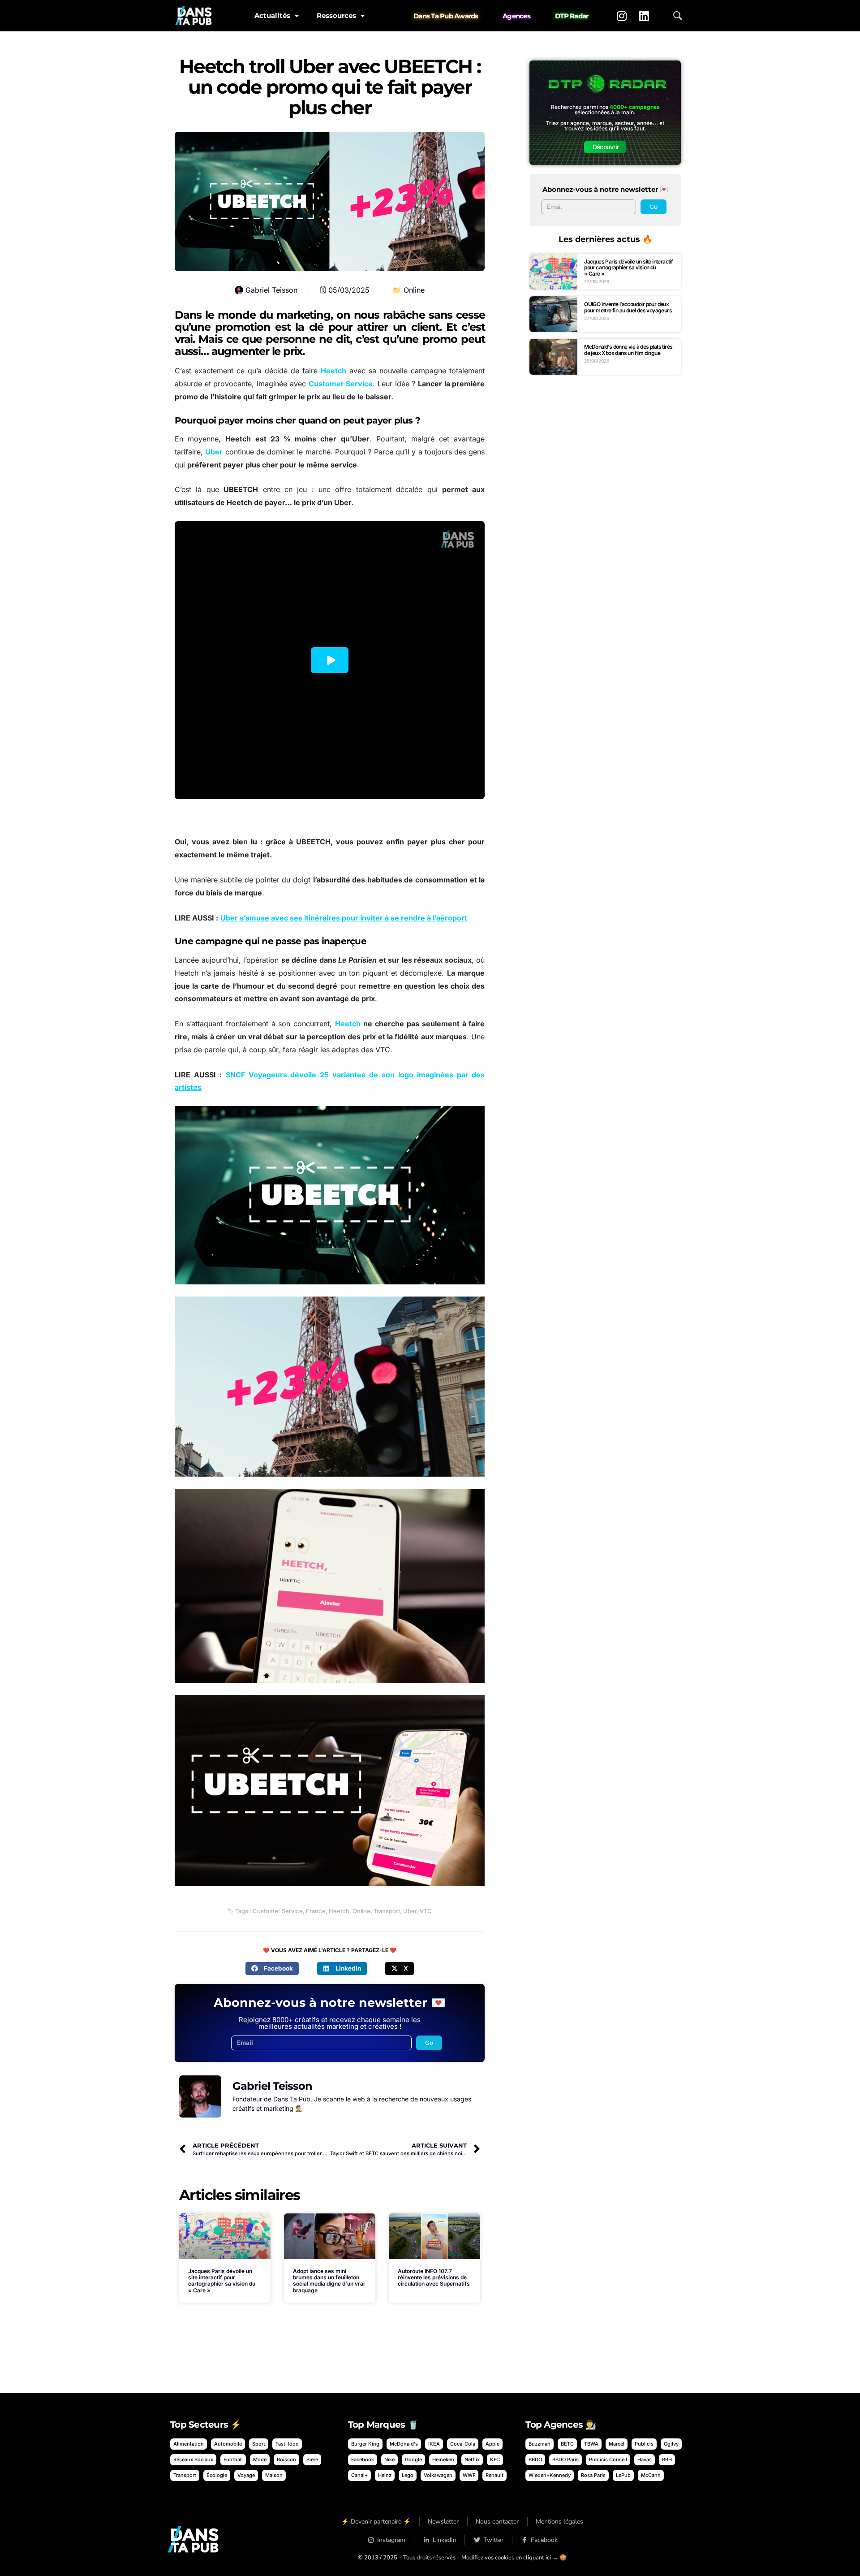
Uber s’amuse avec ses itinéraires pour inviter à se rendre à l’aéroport (344, 918)
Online (414, 290)
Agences (516, 16)
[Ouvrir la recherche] (678, 16)
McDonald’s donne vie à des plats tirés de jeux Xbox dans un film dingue (628, 350)
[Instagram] (622, 16)
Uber (214, 452)
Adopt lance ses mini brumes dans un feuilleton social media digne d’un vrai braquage (329, 2281)
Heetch (333, 371)
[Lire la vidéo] (330, 660)
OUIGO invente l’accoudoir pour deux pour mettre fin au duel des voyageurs (628, 307)
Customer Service (341, 384)
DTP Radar (572, 16)
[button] (272, 1969)
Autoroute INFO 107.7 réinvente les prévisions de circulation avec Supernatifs (434, 2278)
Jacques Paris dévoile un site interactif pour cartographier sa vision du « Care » (222, 2281)
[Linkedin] (644, 16)
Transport (387, 1911)
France (316, 1911)
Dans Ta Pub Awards (446, 16)
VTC (426, 1911)
